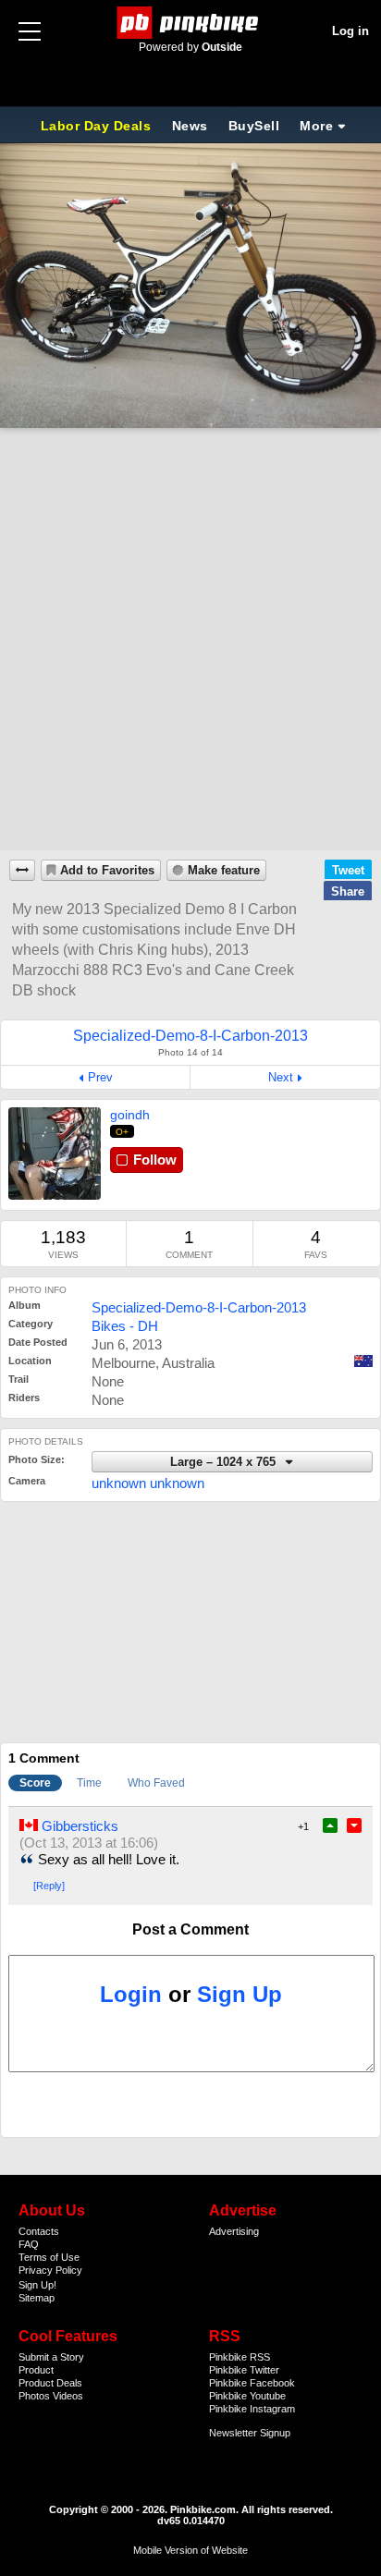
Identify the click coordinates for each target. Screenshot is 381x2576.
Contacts (39, 2231)
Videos (68, 2396)
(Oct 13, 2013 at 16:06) (89, 1843)
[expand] (22, 870)
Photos (34, 2396)
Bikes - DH (125, 1326)
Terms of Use (49, 2257)
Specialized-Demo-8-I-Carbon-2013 (199, 1307)
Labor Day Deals (98, 126)
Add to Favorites (107, 871)
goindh (130, 1115)
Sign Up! (37, 2285)
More (316, 126)
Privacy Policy (50, 2270)
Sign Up (240, 1994)
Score (35, 1783)
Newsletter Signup (250, 2433)
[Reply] (49, 1886)
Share (348, 891)
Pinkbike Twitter (244, 2370)
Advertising (234, 2231)
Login (131, 1994)
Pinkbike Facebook (252, 2383)
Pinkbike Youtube (247, 2396)
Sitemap (37, 2298)
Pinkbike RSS (240, 2357)
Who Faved (156, 1783)
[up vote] (330, 1825)
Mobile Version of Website (190, 2550)
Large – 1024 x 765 (225, 1462)
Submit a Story (51, 2357)
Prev (100, 1077)
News (190, 126)
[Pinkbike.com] (191, 23)
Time (89, 1783)
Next (281, 1077)
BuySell (254, 126)
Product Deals (50, 2383)
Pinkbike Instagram (252, 2409)
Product (36, 2370)
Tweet (348, 870)
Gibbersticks (80, 1826)
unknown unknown (148, 1483)
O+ (123, 1132)
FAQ (29, 2244)
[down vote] (354, 1825)
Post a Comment (190, 1929)
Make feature (224, 871)
